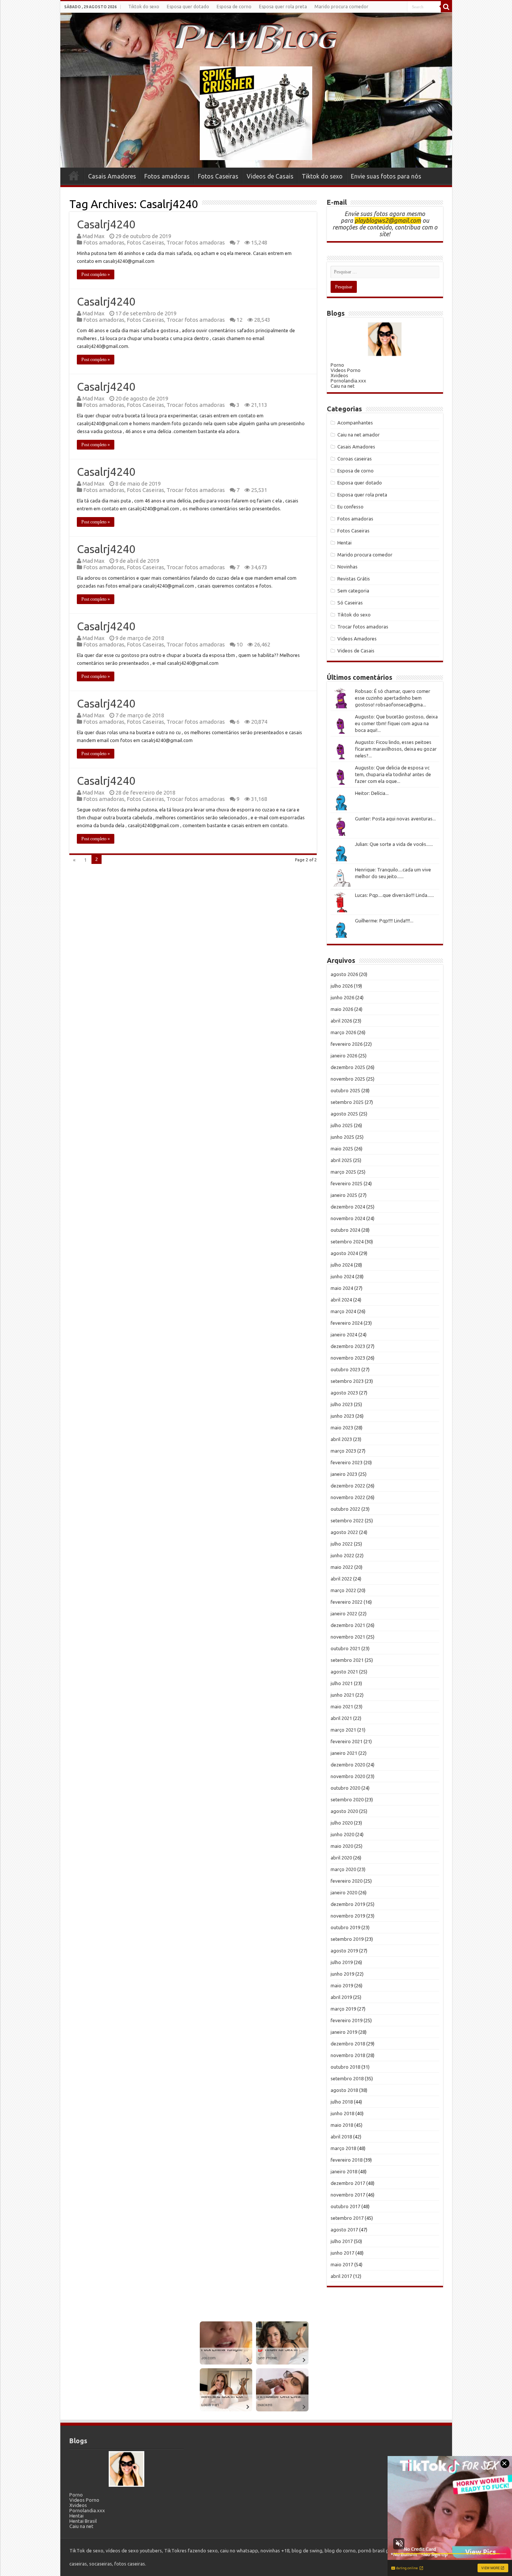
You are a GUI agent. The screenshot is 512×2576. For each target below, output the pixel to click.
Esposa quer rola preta (283, 7)
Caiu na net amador (359, 435)
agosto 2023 (344, 1393)
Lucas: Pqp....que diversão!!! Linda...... (394, 895)
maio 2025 (342, 1149)
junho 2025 (342, 1137)
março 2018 (343, 2148)
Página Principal (74, 175)
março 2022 (343, 1590)
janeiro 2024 (344, 1334)
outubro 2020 (345, 1788)
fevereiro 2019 (347, 2020)
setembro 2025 (347, 1102)
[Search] (446, 7)
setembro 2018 (347, 2078)
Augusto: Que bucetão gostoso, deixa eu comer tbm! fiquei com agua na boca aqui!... (396, 723)
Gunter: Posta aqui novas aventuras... (395, 819)
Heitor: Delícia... (372, 793)
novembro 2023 (348, 1358)
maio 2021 (342, 1706)
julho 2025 (342, 1125)
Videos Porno (346, 370)
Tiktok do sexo (144, 7)
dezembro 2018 (348, 2044)
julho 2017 (342, 2241)
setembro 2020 (347, 1799)
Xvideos (339, 375)
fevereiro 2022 (347, 1602)
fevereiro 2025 (347, 1183)
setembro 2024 (347, 1242)
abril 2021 (341, 1718)
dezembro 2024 (348, 1207)
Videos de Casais (270, 176)
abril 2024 (341, 1300)
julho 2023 (342, 1404)
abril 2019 (341, 1997)
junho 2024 (342, 1276)
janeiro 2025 (344, 1195)
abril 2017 (341, 2276)
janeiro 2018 (344, 2171)
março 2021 (343, 1730)
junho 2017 (342, 2253)
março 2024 (343, 1311)
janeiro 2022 (344, 1613)
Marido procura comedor (341, 7)
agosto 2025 (344, 1114)
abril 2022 (341, 1579)
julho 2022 (342, 1544)
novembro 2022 (348, 1497)
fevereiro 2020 (347, 1881)
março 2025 (343, 1172)
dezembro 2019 (348, 1904)
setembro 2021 (347, 1660)
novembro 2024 (348, 1218)
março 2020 (343, 1869)
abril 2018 (341, 2137)
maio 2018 (342, 2125)
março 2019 (343, 2009)
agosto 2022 (344, 1532)
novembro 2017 (348, 2195)
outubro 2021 (345, 1648)
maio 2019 (342, 1985)
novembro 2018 (348, 2055)
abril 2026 (341, 1021)
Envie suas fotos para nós (386, 176)
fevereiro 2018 (347, 2160)
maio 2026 (342, 1009)
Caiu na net (343, 386)
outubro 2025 (345, 1090)
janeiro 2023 (344, 1474)
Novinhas (347, 567)
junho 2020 (342, 1834)
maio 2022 (342, 1567)
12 (240, 320)
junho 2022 (342, 1555)
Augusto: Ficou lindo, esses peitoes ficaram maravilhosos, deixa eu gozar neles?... (396, 749)
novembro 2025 (348, 1079)
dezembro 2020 (348, 1765)
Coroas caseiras (355, 459)
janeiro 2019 (344, 2032)
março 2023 (343, 1451)
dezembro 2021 (348, 1625)
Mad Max (94, 236)
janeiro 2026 (344, 1056)
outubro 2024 (345, 1230)
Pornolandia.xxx (348, 381)
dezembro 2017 (348, 2183)
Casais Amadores (112, 176)
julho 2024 (342, 1265)
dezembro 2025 (348, 1067)
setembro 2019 (347, 1939)
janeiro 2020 (344, 1892)
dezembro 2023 (348, 1346)
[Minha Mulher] (385, 339)
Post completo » (96, 274)
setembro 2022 (347, 1520)
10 (240, 644)
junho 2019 (342, 1974)
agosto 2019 (344, 1951)
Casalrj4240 (106, 224)
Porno (337, 365)
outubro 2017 (345, 2206)
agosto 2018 (344, 2090)
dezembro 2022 (348, 1486)
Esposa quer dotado (188, 7)
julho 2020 (342, 1823)
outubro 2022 (345, 1509)
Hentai (344, 543)
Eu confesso (350, 507)
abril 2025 (341, 1160)
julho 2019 (342, 1962)
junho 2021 (342, 1695)
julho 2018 (342, 2102)
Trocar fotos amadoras (196, 242)
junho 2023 (342, 1416)
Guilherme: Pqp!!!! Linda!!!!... (384, 921)
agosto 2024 (344, 1253)
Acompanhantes (355, 423)
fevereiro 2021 (347, 1741)
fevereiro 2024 (347, 1323)
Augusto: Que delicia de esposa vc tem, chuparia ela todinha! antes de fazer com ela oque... (393, 774)
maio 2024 (342, 1288)
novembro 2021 (348, 1637)
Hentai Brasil (83, 2521)
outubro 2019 (345, 1927)
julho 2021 (342, 1683)
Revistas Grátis (354, 579)
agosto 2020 (344, 1811)
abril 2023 (341, 1439)
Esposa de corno (234, 7)
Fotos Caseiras (218, 176)
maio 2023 (342, 1427)
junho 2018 (342, 2113)
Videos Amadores (357, 639)
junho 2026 (342, 997)
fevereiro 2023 (347, 1462)
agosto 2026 (344, 974)
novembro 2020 (348, 1776)
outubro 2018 (345, 2067)
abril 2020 (341, 1858)
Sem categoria (353, 591)
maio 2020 (342, 1846)
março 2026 (343, 1032)
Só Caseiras (350, 603)
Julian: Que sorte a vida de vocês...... (394, 844)
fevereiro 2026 (347, 1044)
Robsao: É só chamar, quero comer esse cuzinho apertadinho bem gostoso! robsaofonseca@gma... (393, 698)
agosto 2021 (344, 1672)
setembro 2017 (347, 2218)
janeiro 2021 (344, 1753)
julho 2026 (342, 986)
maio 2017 (342, 2264)
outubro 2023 (345, 1369)
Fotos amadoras (167, 176)
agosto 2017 (344, 2230)
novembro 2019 (348, 1916)
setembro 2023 (347, 1381)
